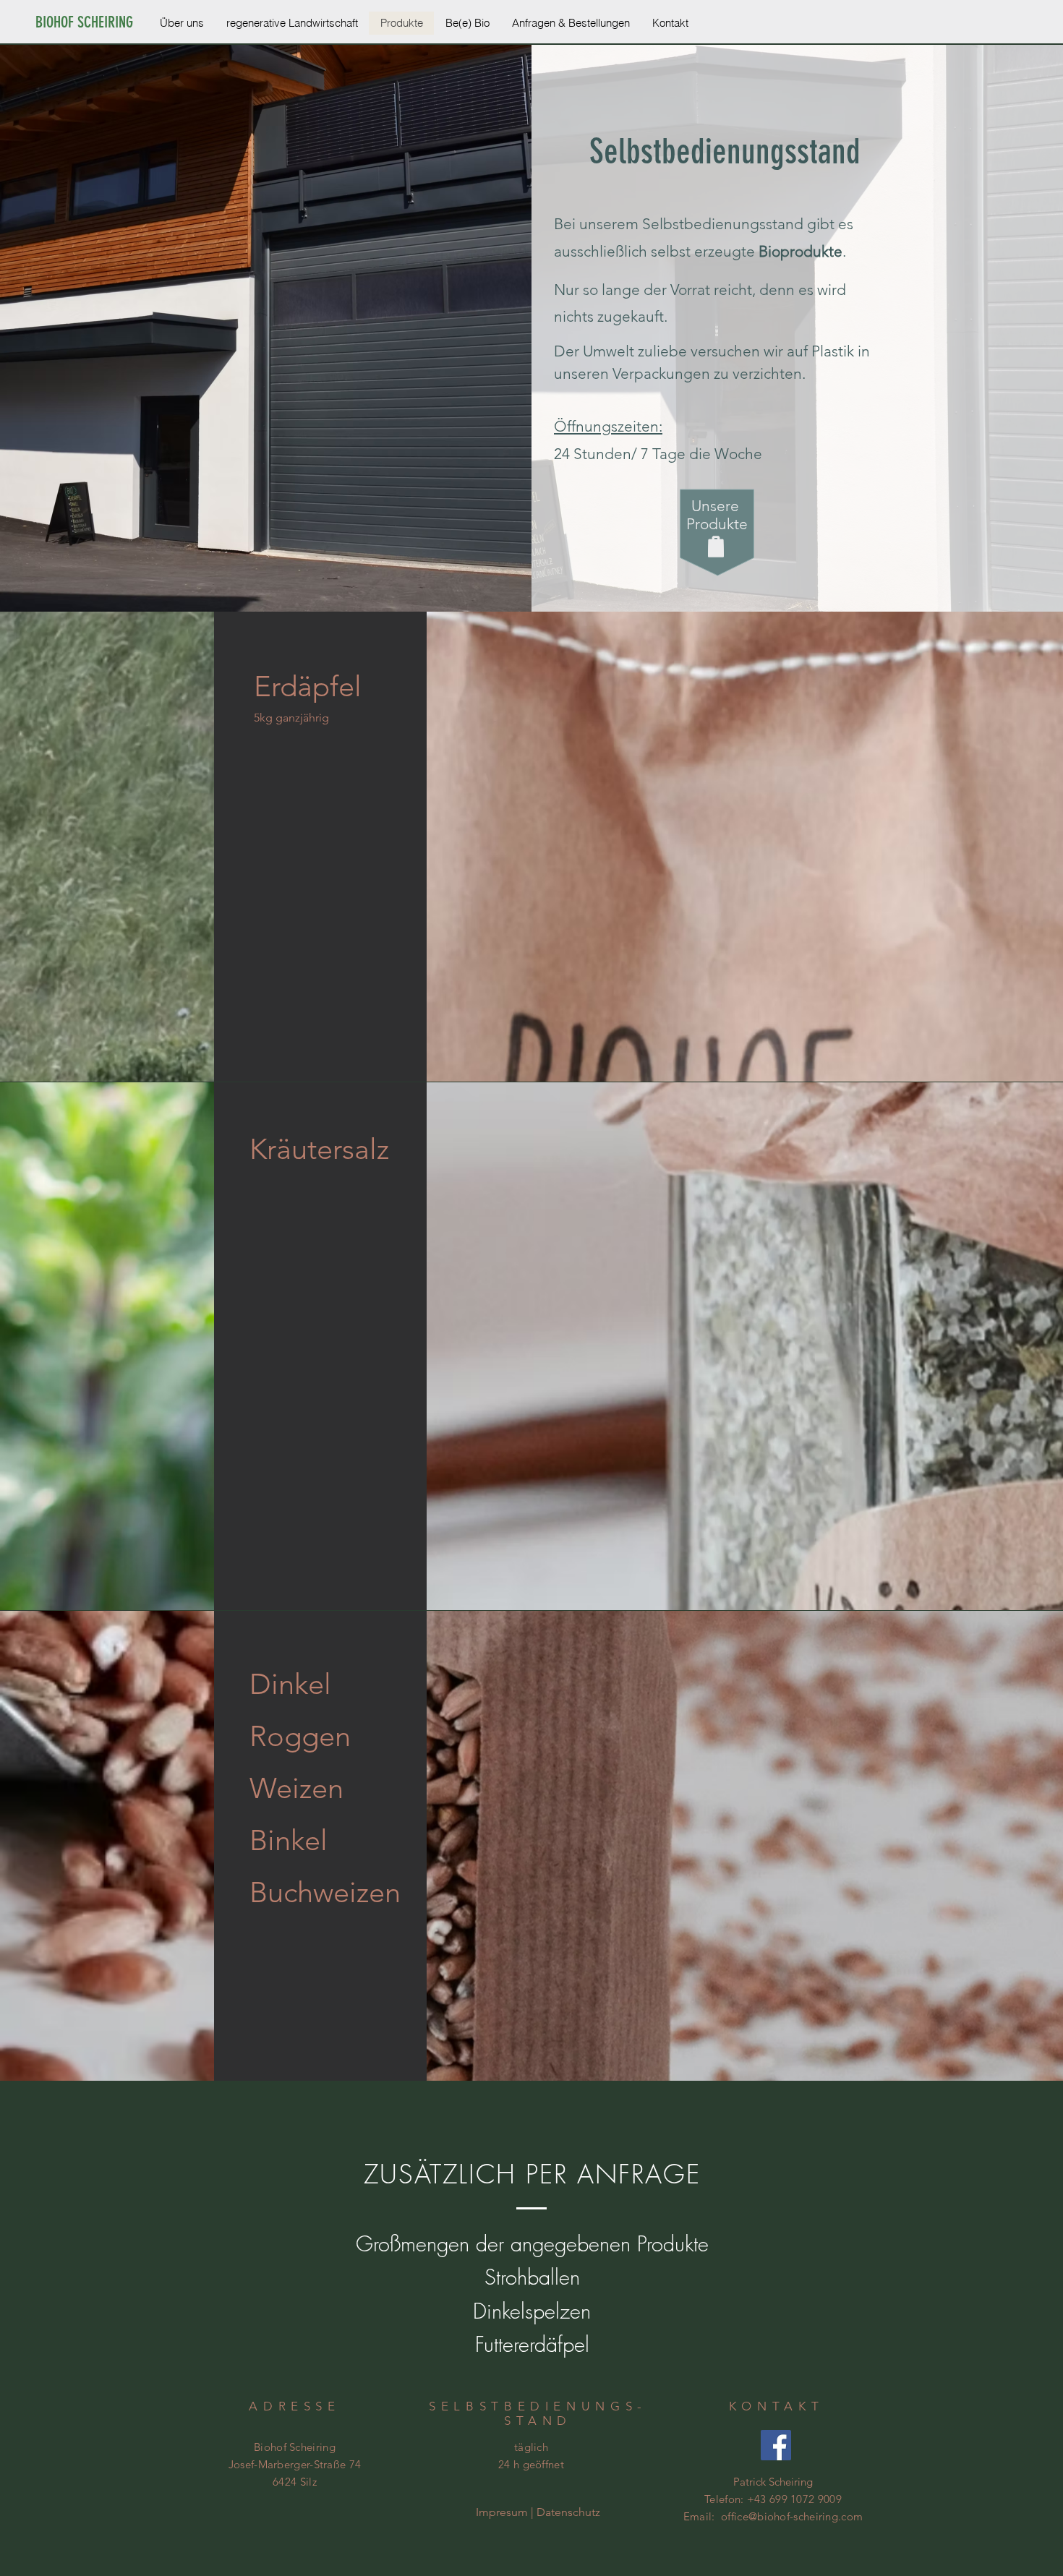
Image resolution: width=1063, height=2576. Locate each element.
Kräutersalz (319, 1149)
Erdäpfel (308, 686)
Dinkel (290, 1684)
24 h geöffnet (531, 2464)
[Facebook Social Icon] (776, 2445)
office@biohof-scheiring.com (792, 2516)
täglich (531, 2447)
